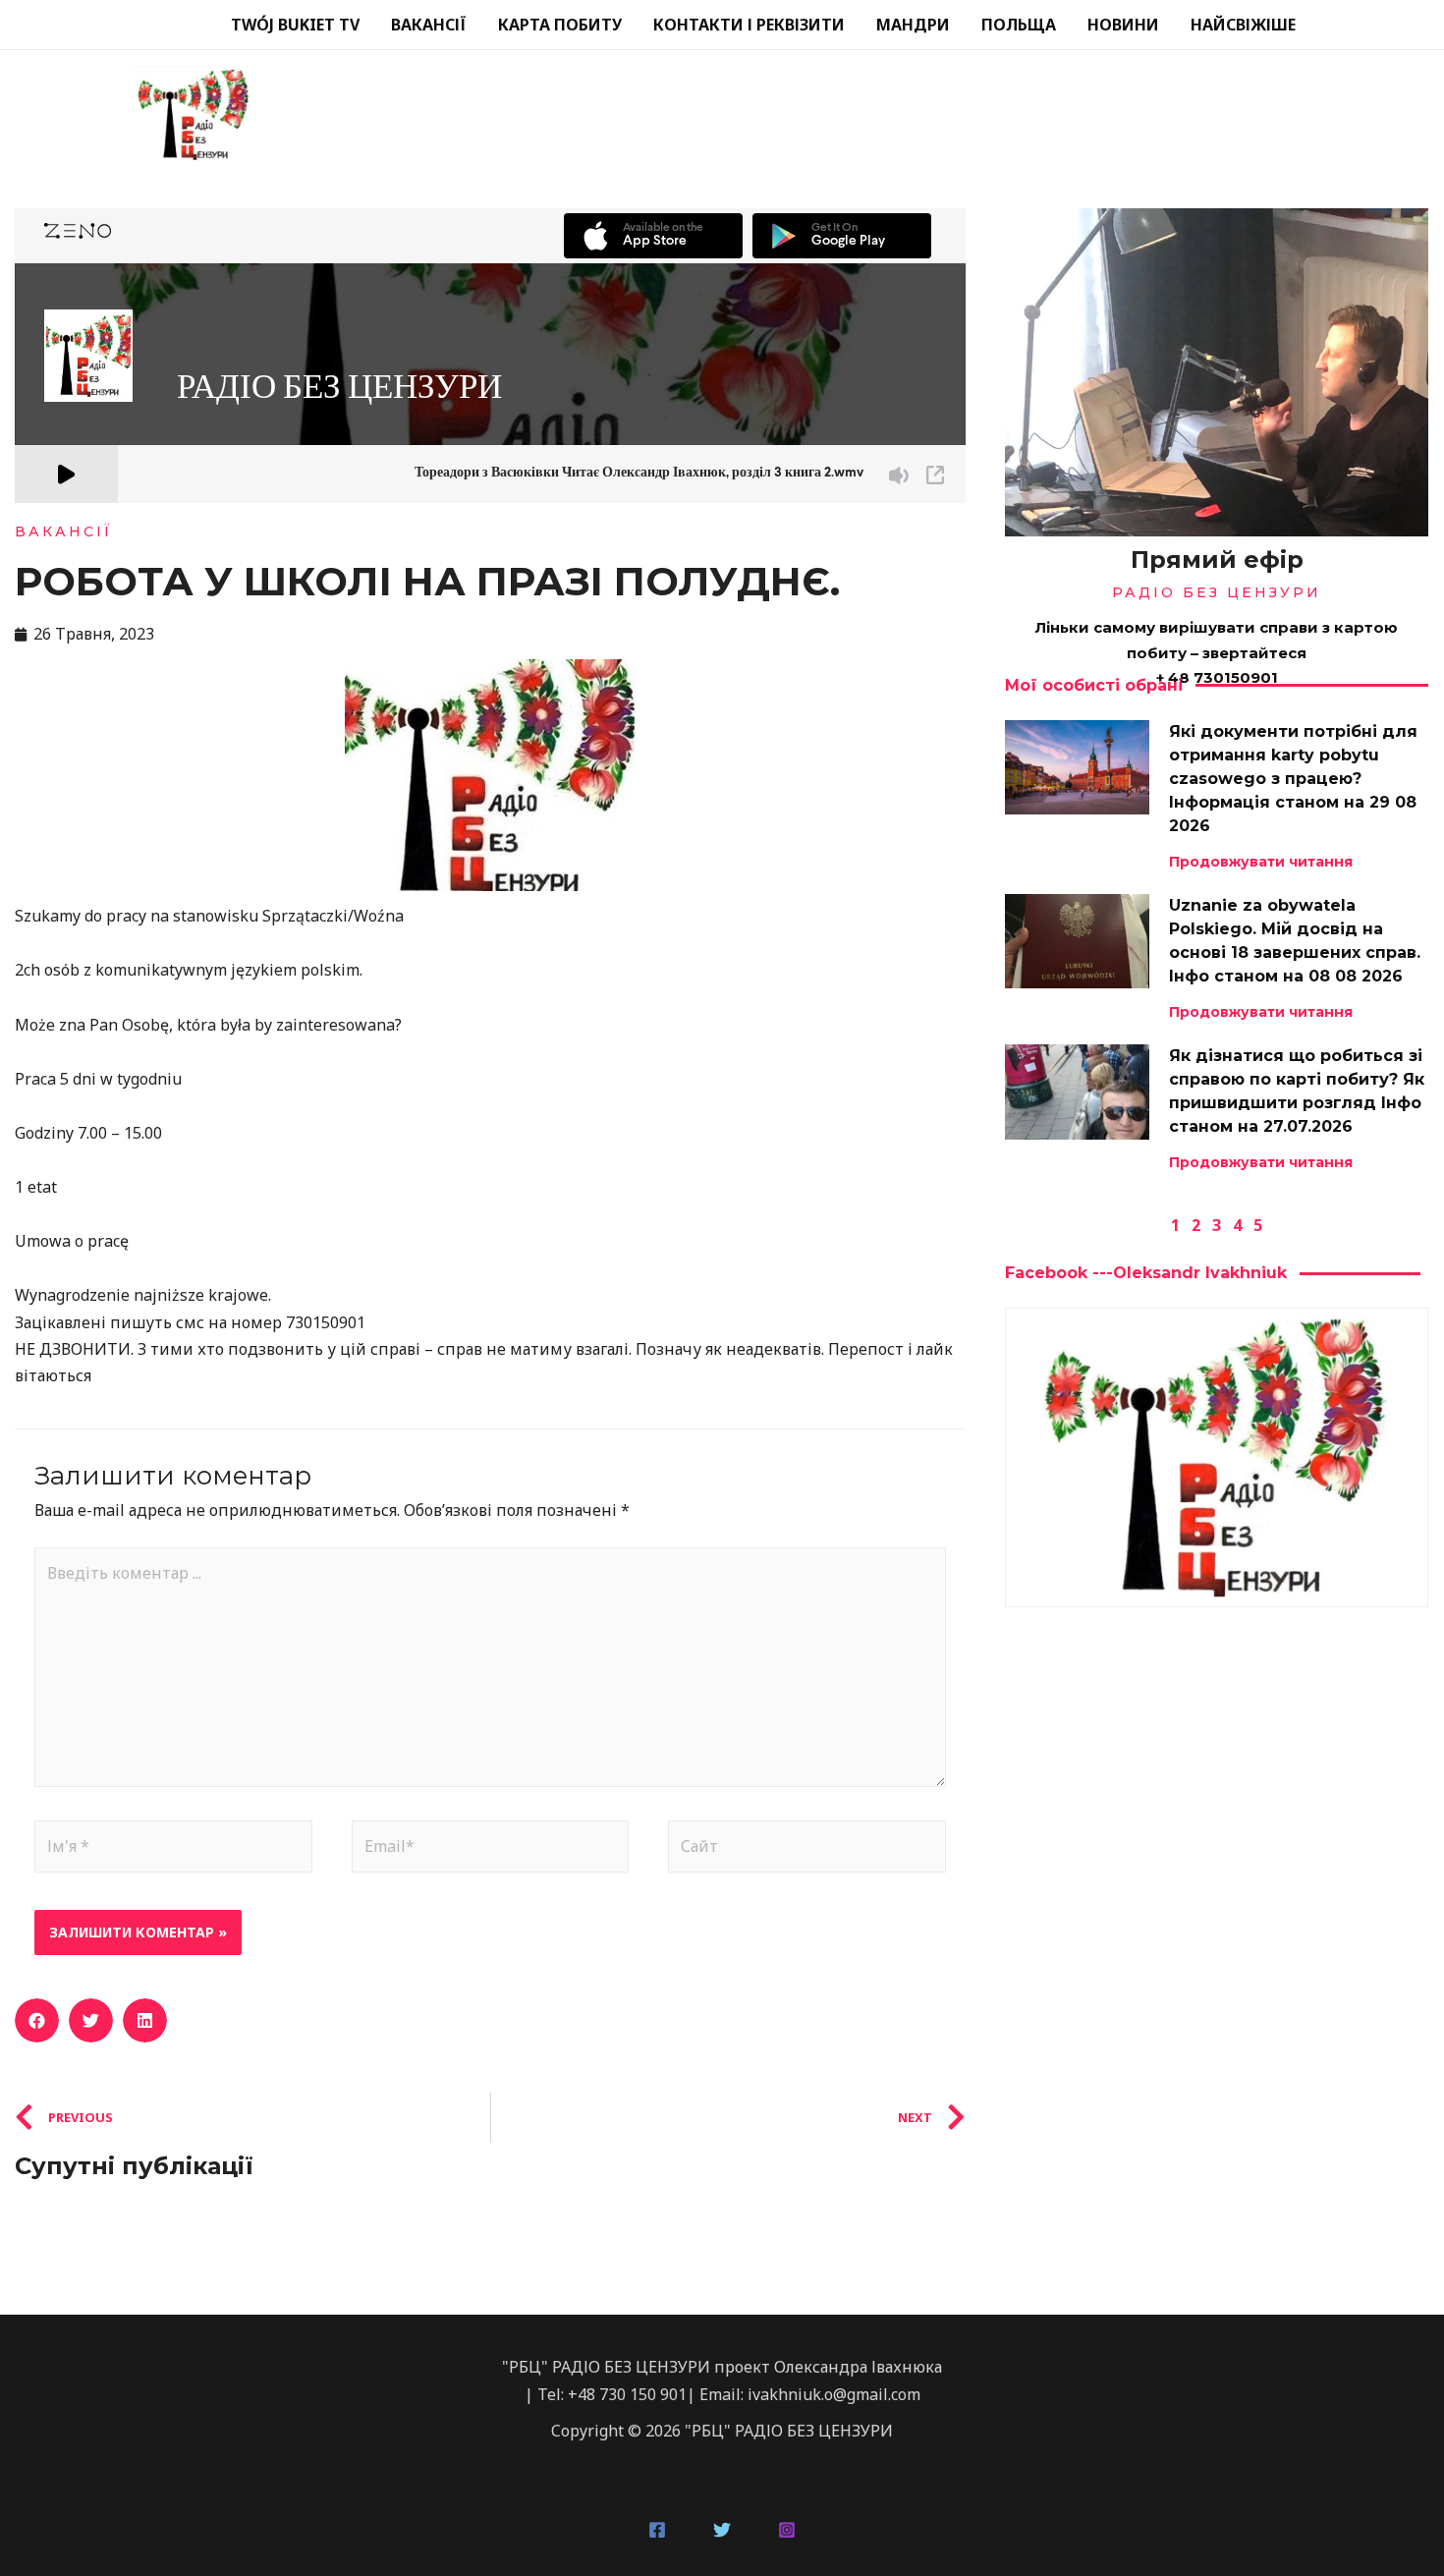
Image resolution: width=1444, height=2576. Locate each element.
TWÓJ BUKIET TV (295, 25)
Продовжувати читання (1261, 862)
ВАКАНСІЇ (429, 25)
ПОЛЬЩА (1019, 25)
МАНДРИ (913, 25)
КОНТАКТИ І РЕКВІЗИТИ (749, 25)
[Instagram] (787, 2530)
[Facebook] (657, 2530)
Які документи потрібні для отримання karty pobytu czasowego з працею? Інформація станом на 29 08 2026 (1293, 779)
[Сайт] (807, 1850)
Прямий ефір (1217, 560)
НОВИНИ (1123, 25)
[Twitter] (722, 2530)
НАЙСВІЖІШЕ (1243, 25)
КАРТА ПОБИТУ (560, 25)
